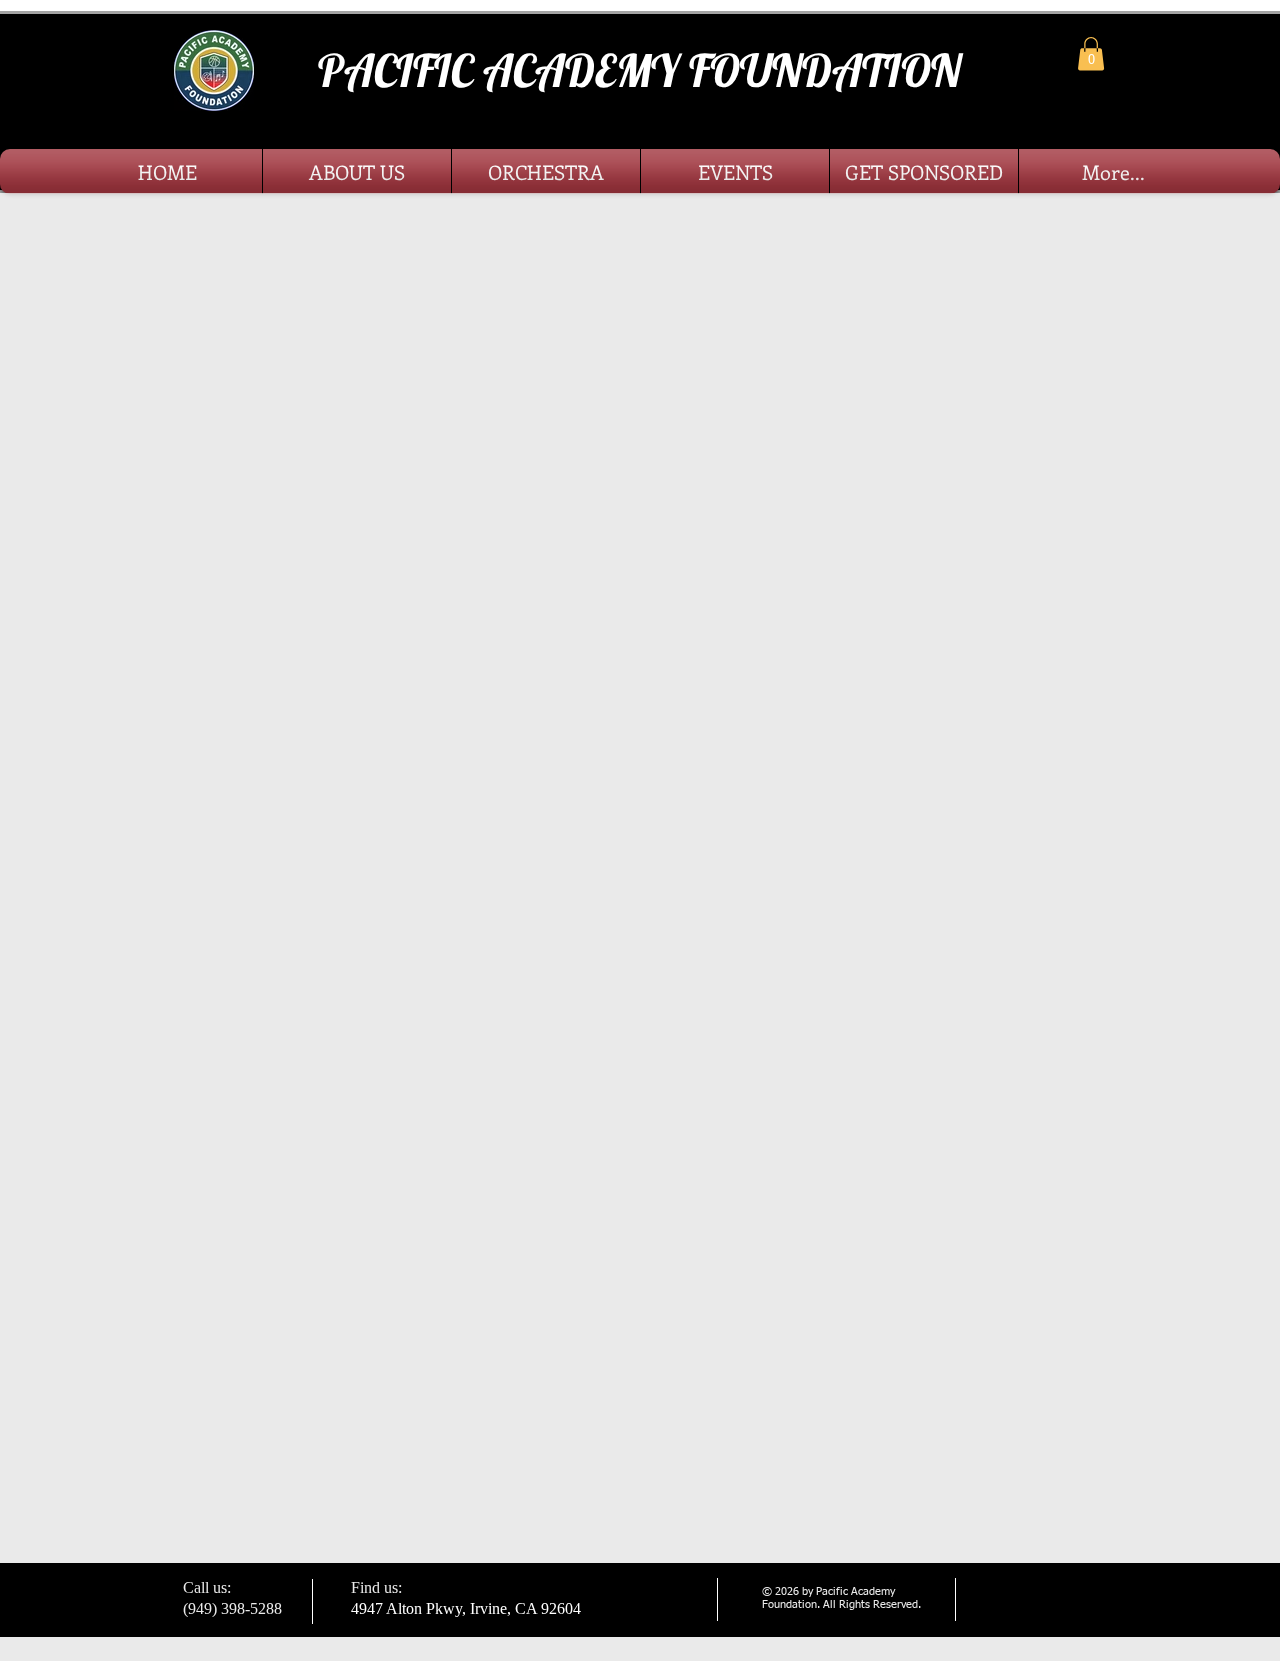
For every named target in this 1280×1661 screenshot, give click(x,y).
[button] (1091, 53)
